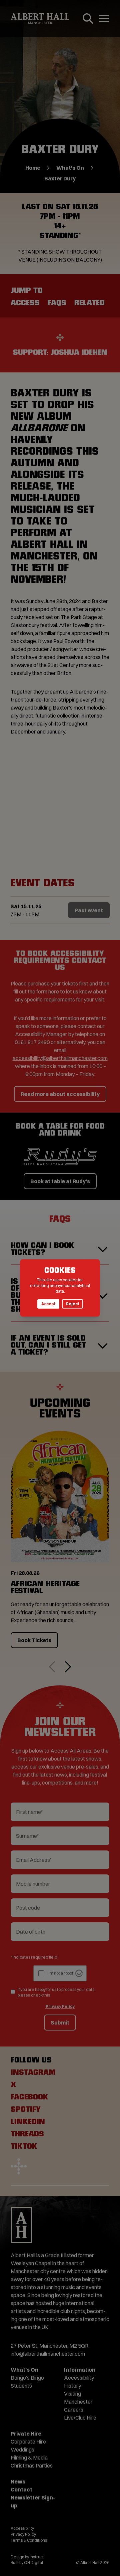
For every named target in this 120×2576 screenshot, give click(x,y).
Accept (48, 1304)
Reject (72, 1304)
